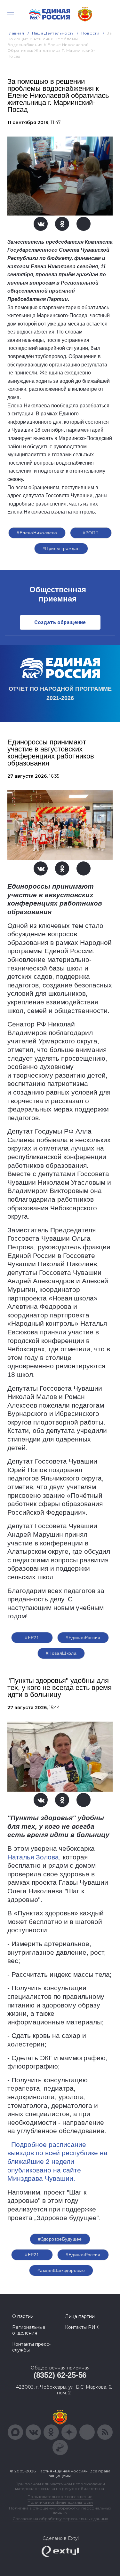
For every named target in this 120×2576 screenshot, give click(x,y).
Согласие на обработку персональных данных (60, 2519)
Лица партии (80, 2316)
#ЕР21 (32, 1637)
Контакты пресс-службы (31, 2347)
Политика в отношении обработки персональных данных (60, 2510)
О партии (23, 2316)
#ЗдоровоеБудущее (60, 2239)
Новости (90, 33)
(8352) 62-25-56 (60, 2375)
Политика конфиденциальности (60, 2502)
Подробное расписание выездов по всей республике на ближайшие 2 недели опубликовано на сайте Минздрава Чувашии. (57, 2162)
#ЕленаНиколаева (37, 533)
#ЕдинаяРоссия (83, 1637)
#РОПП (91, 533)
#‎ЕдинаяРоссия (83, 2255)
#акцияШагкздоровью (61, 2270)
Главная (16, 33)
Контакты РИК (82, 2327)
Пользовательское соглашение (60, 2497)
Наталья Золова (33, 1857)
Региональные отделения (29, 2330)
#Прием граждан (61, 548)
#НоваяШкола (61, 1653)
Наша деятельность (53, 33)
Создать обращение (60, 622)
